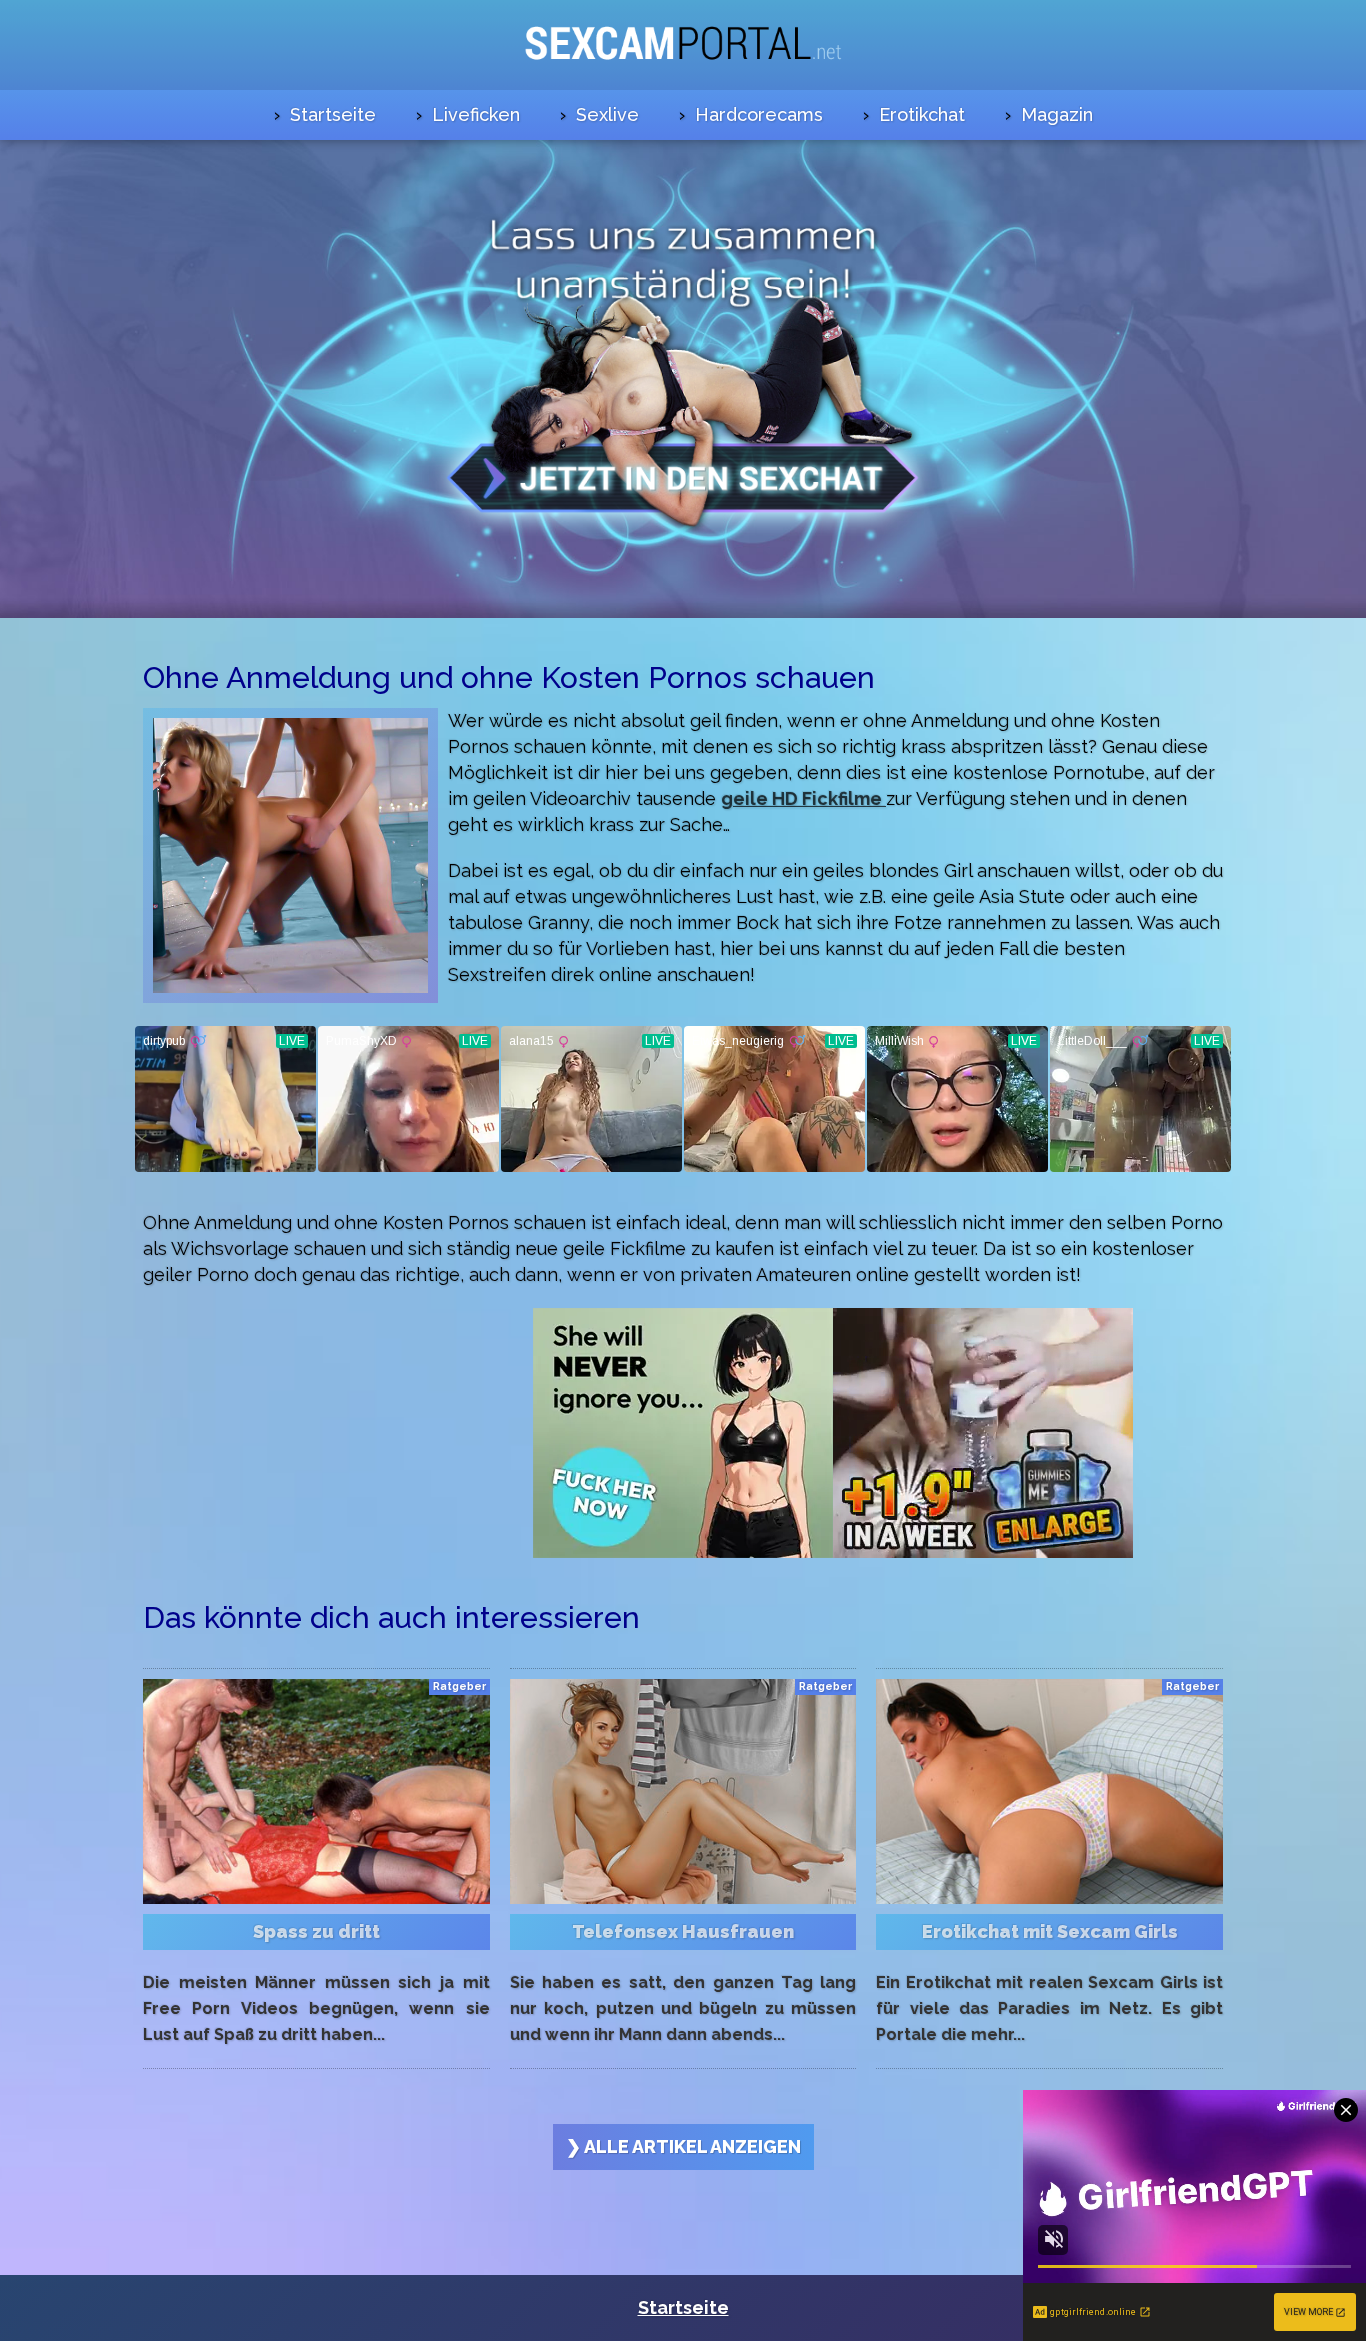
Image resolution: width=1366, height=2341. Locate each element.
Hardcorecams (759, 114)
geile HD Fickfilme (803, 798)
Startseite (333, 114)
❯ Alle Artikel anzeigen (683, 2146)
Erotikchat (922, 114)
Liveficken (476, 114)
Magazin (1057, 114)
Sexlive (607, 114)
